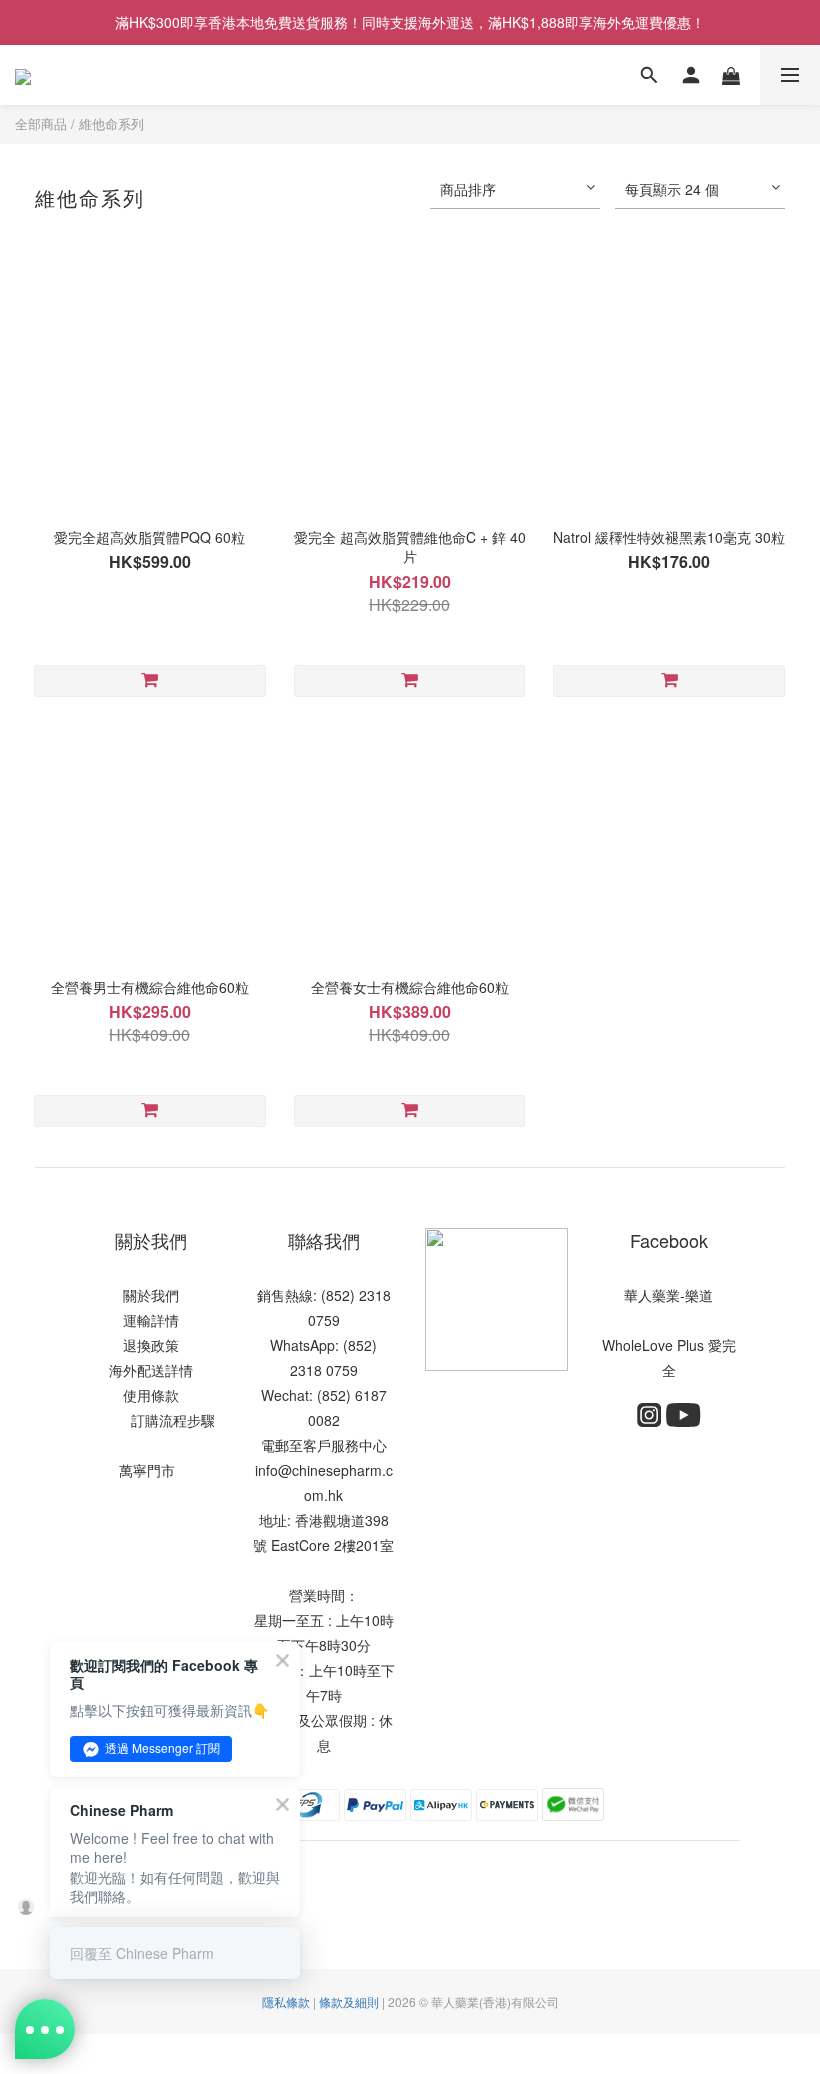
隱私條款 (286, 2001)
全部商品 (41, 123)
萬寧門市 (147, 1470)
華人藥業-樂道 (668, 1295)
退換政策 (151, 1345)
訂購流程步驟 (167, 1420)
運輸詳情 (151, 1320)
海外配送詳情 (151, 1370)
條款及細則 (349, 2001)
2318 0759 (324, 1370)
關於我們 (151, 1295)
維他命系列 (111, 123)
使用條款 (151, 1395)
